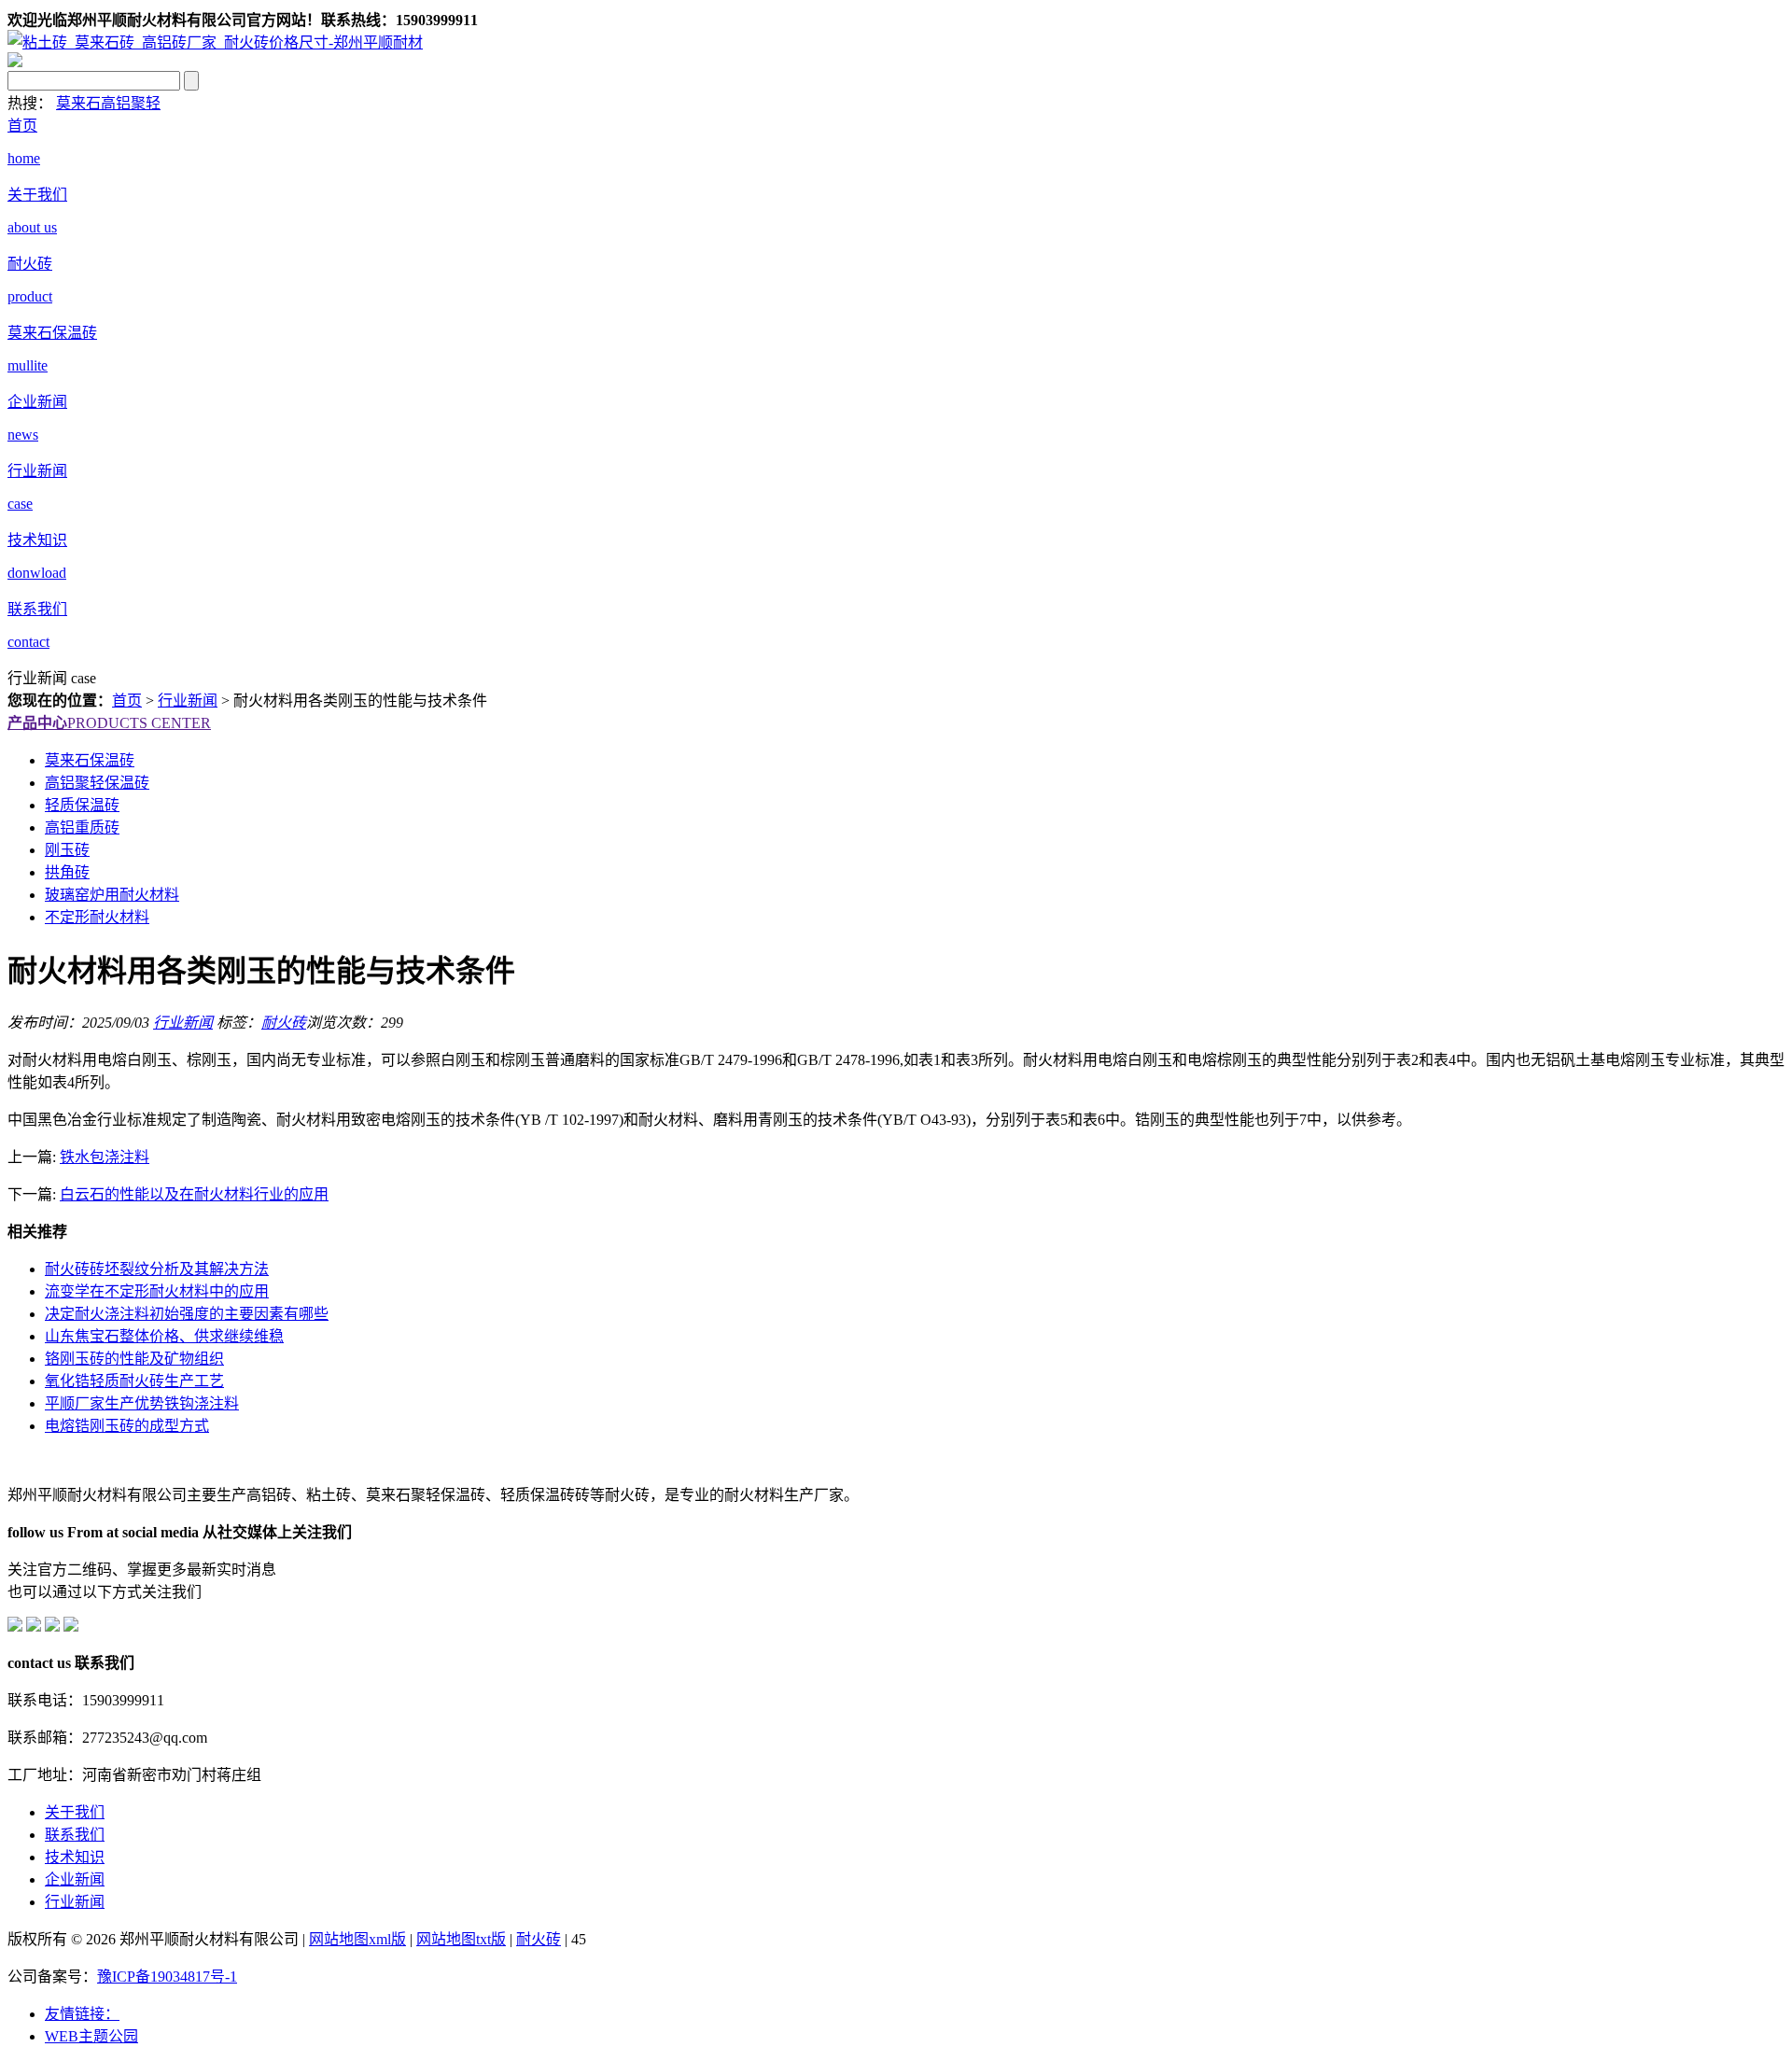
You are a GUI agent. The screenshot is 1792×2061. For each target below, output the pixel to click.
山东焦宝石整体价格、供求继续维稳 (164, 1336)
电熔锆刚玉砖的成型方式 (127, 1426)
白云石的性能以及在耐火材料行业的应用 (194, 1194)
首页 (127, 701)
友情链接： (82, 2014)
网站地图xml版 (357, 1939)
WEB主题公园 (91, 2036)
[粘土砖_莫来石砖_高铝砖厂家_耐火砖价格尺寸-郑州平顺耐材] (215, 42)
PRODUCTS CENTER (109, 723)
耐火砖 (284, 1023)
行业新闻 (188, 701)
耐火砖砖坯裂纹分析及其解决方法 (157, 1269)
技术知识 (75, 1857)
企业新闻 (75, 1879)
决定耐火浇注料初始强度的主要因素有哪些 (187, 1314)
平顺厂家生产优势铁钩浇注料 (142, 1403)
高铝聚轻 (131, 103)
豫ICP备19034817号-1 (167, 1977)
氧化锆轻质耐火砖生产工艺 (134, 1381)
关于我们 (75, 1812)
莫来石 (78, 103)
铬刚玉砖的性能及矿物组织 (134, 1359)
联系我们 (75, 1835)
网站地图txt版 (461, 1939)
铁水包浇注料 (105, 1157)
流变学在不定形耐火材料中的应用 (157, 1291)
